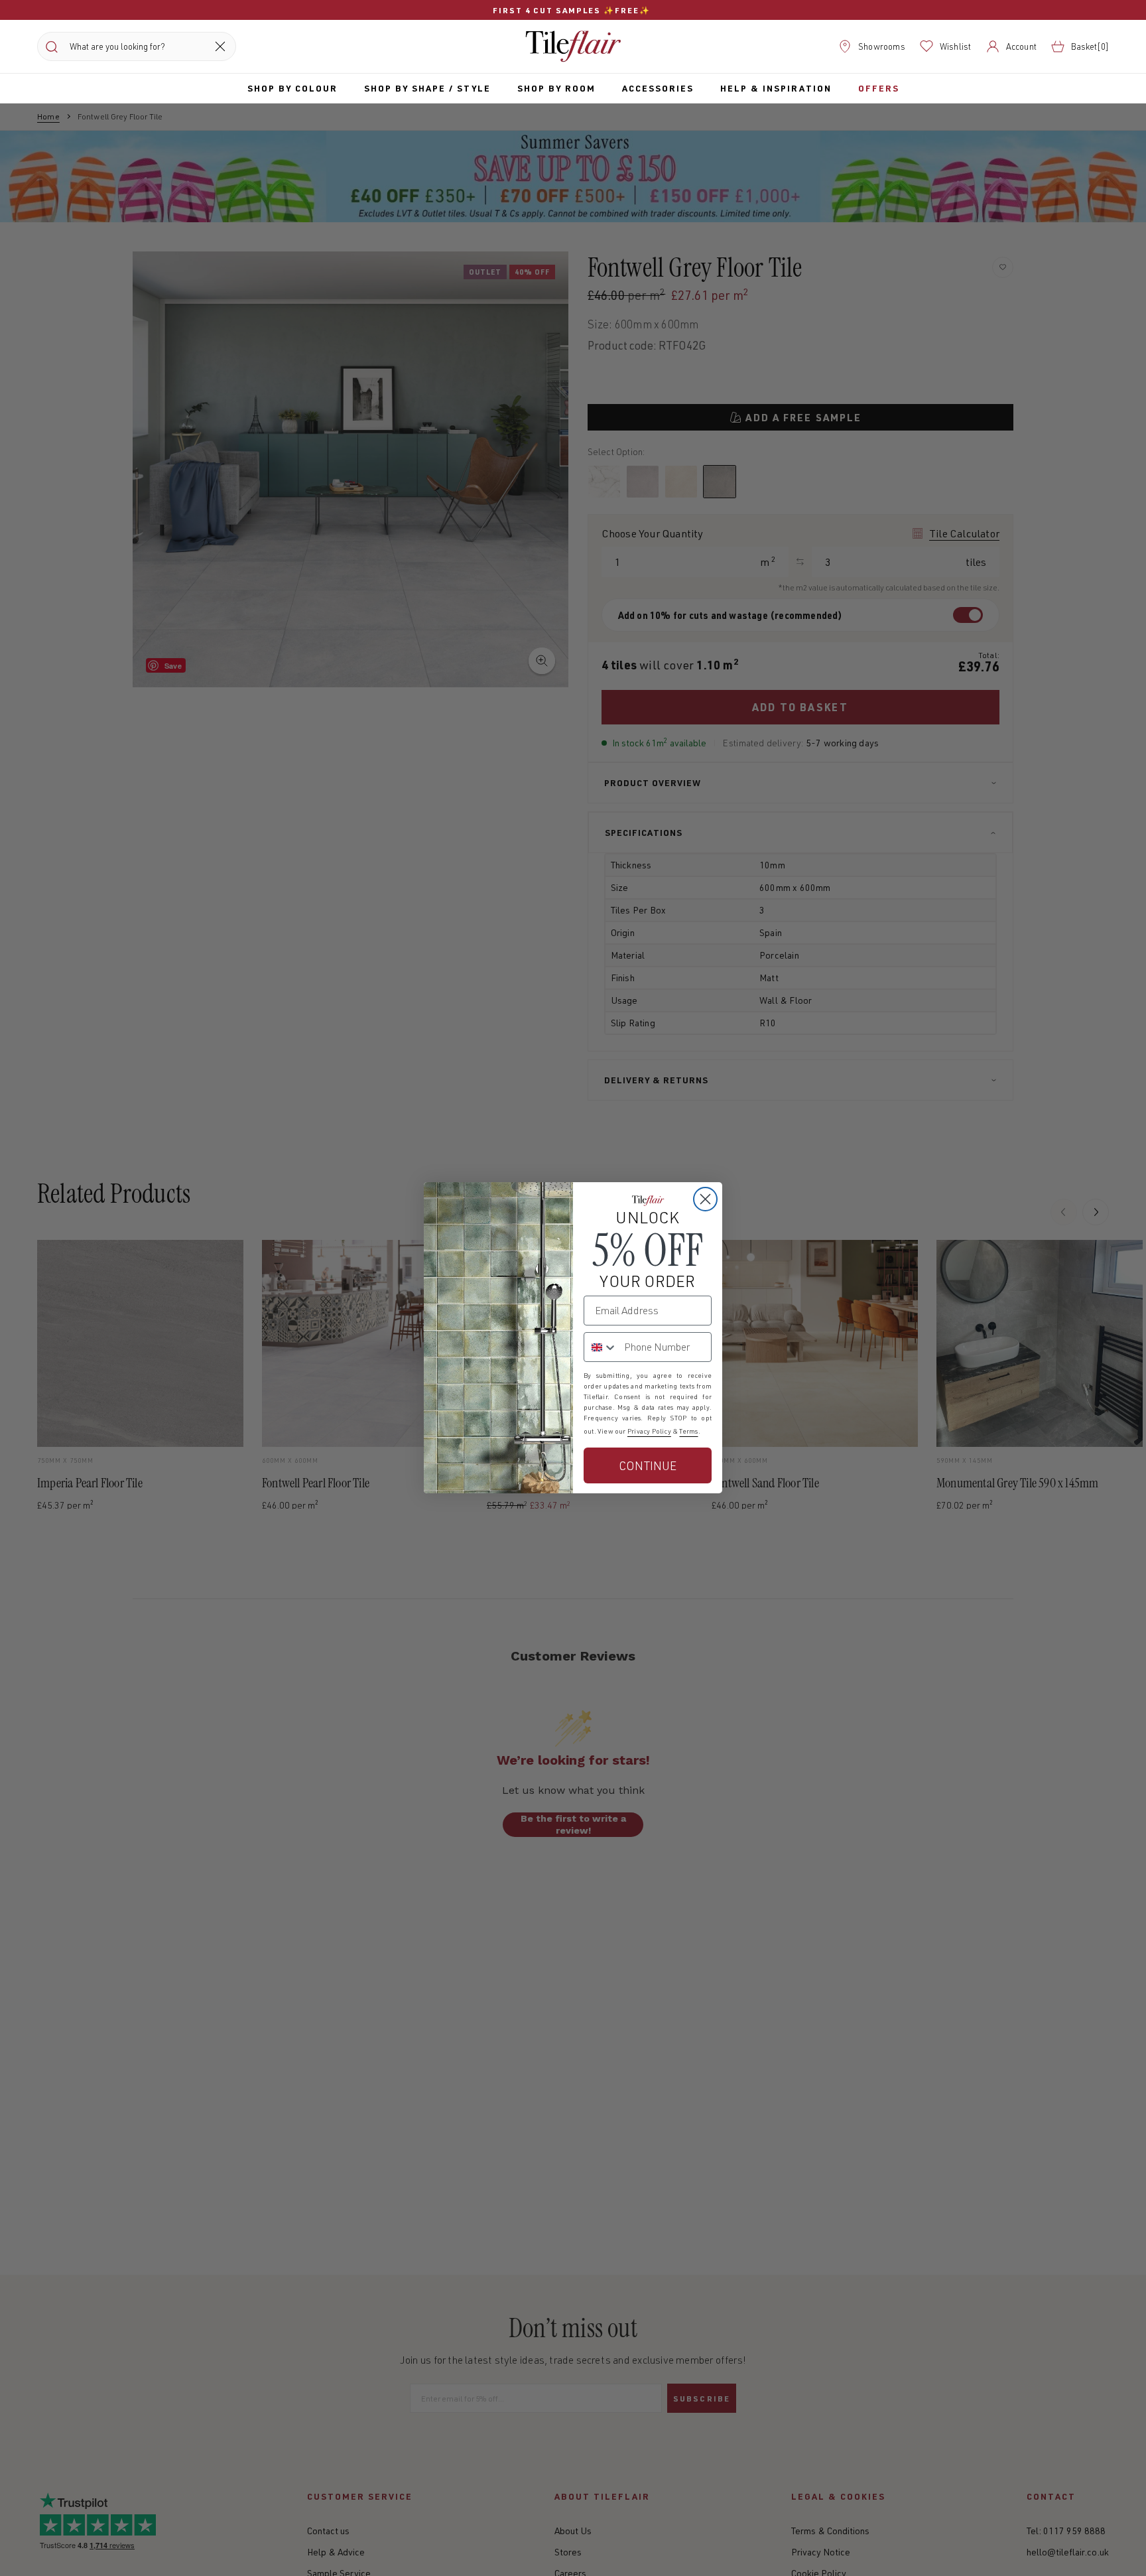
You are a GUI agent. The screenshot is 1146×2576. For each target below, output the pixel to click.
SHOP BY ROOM (556, 88)
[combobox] (601, 1347)
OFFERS (879, 88)
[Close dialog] (705, 1199)
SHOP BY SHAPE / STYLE (427, 88)
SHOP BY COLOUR (292, 88)
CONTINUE (648, 1465)
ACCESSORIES (658, 88)
